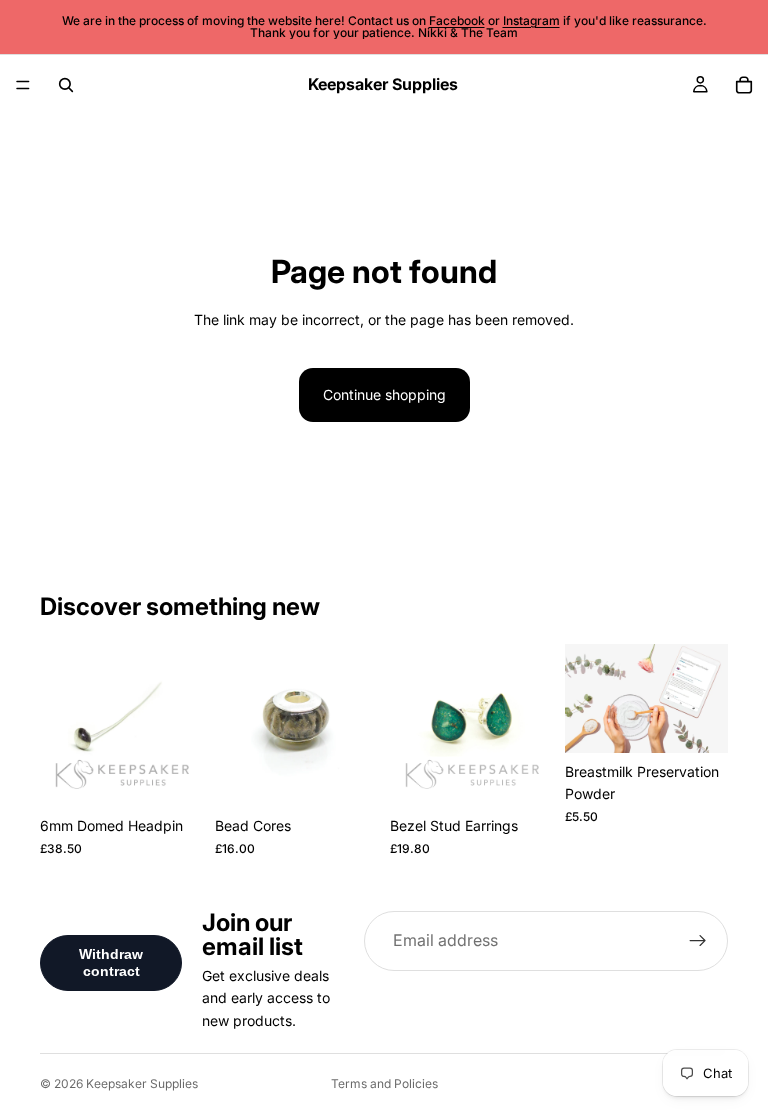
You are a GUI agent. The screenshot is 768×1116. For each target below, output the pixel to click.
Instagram (531, 20)
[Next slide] (181, 726)
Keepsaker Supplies (142, 1083)
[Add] (347, 776)
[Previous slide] (62, 726)
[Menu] (23, 85)
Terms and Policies (384, 1083)
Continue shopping (384, 394)
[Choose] (172, 776)
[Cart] (744, 85)
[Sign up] (698, 941)
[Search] (66, 85)
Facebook (457, 20)
